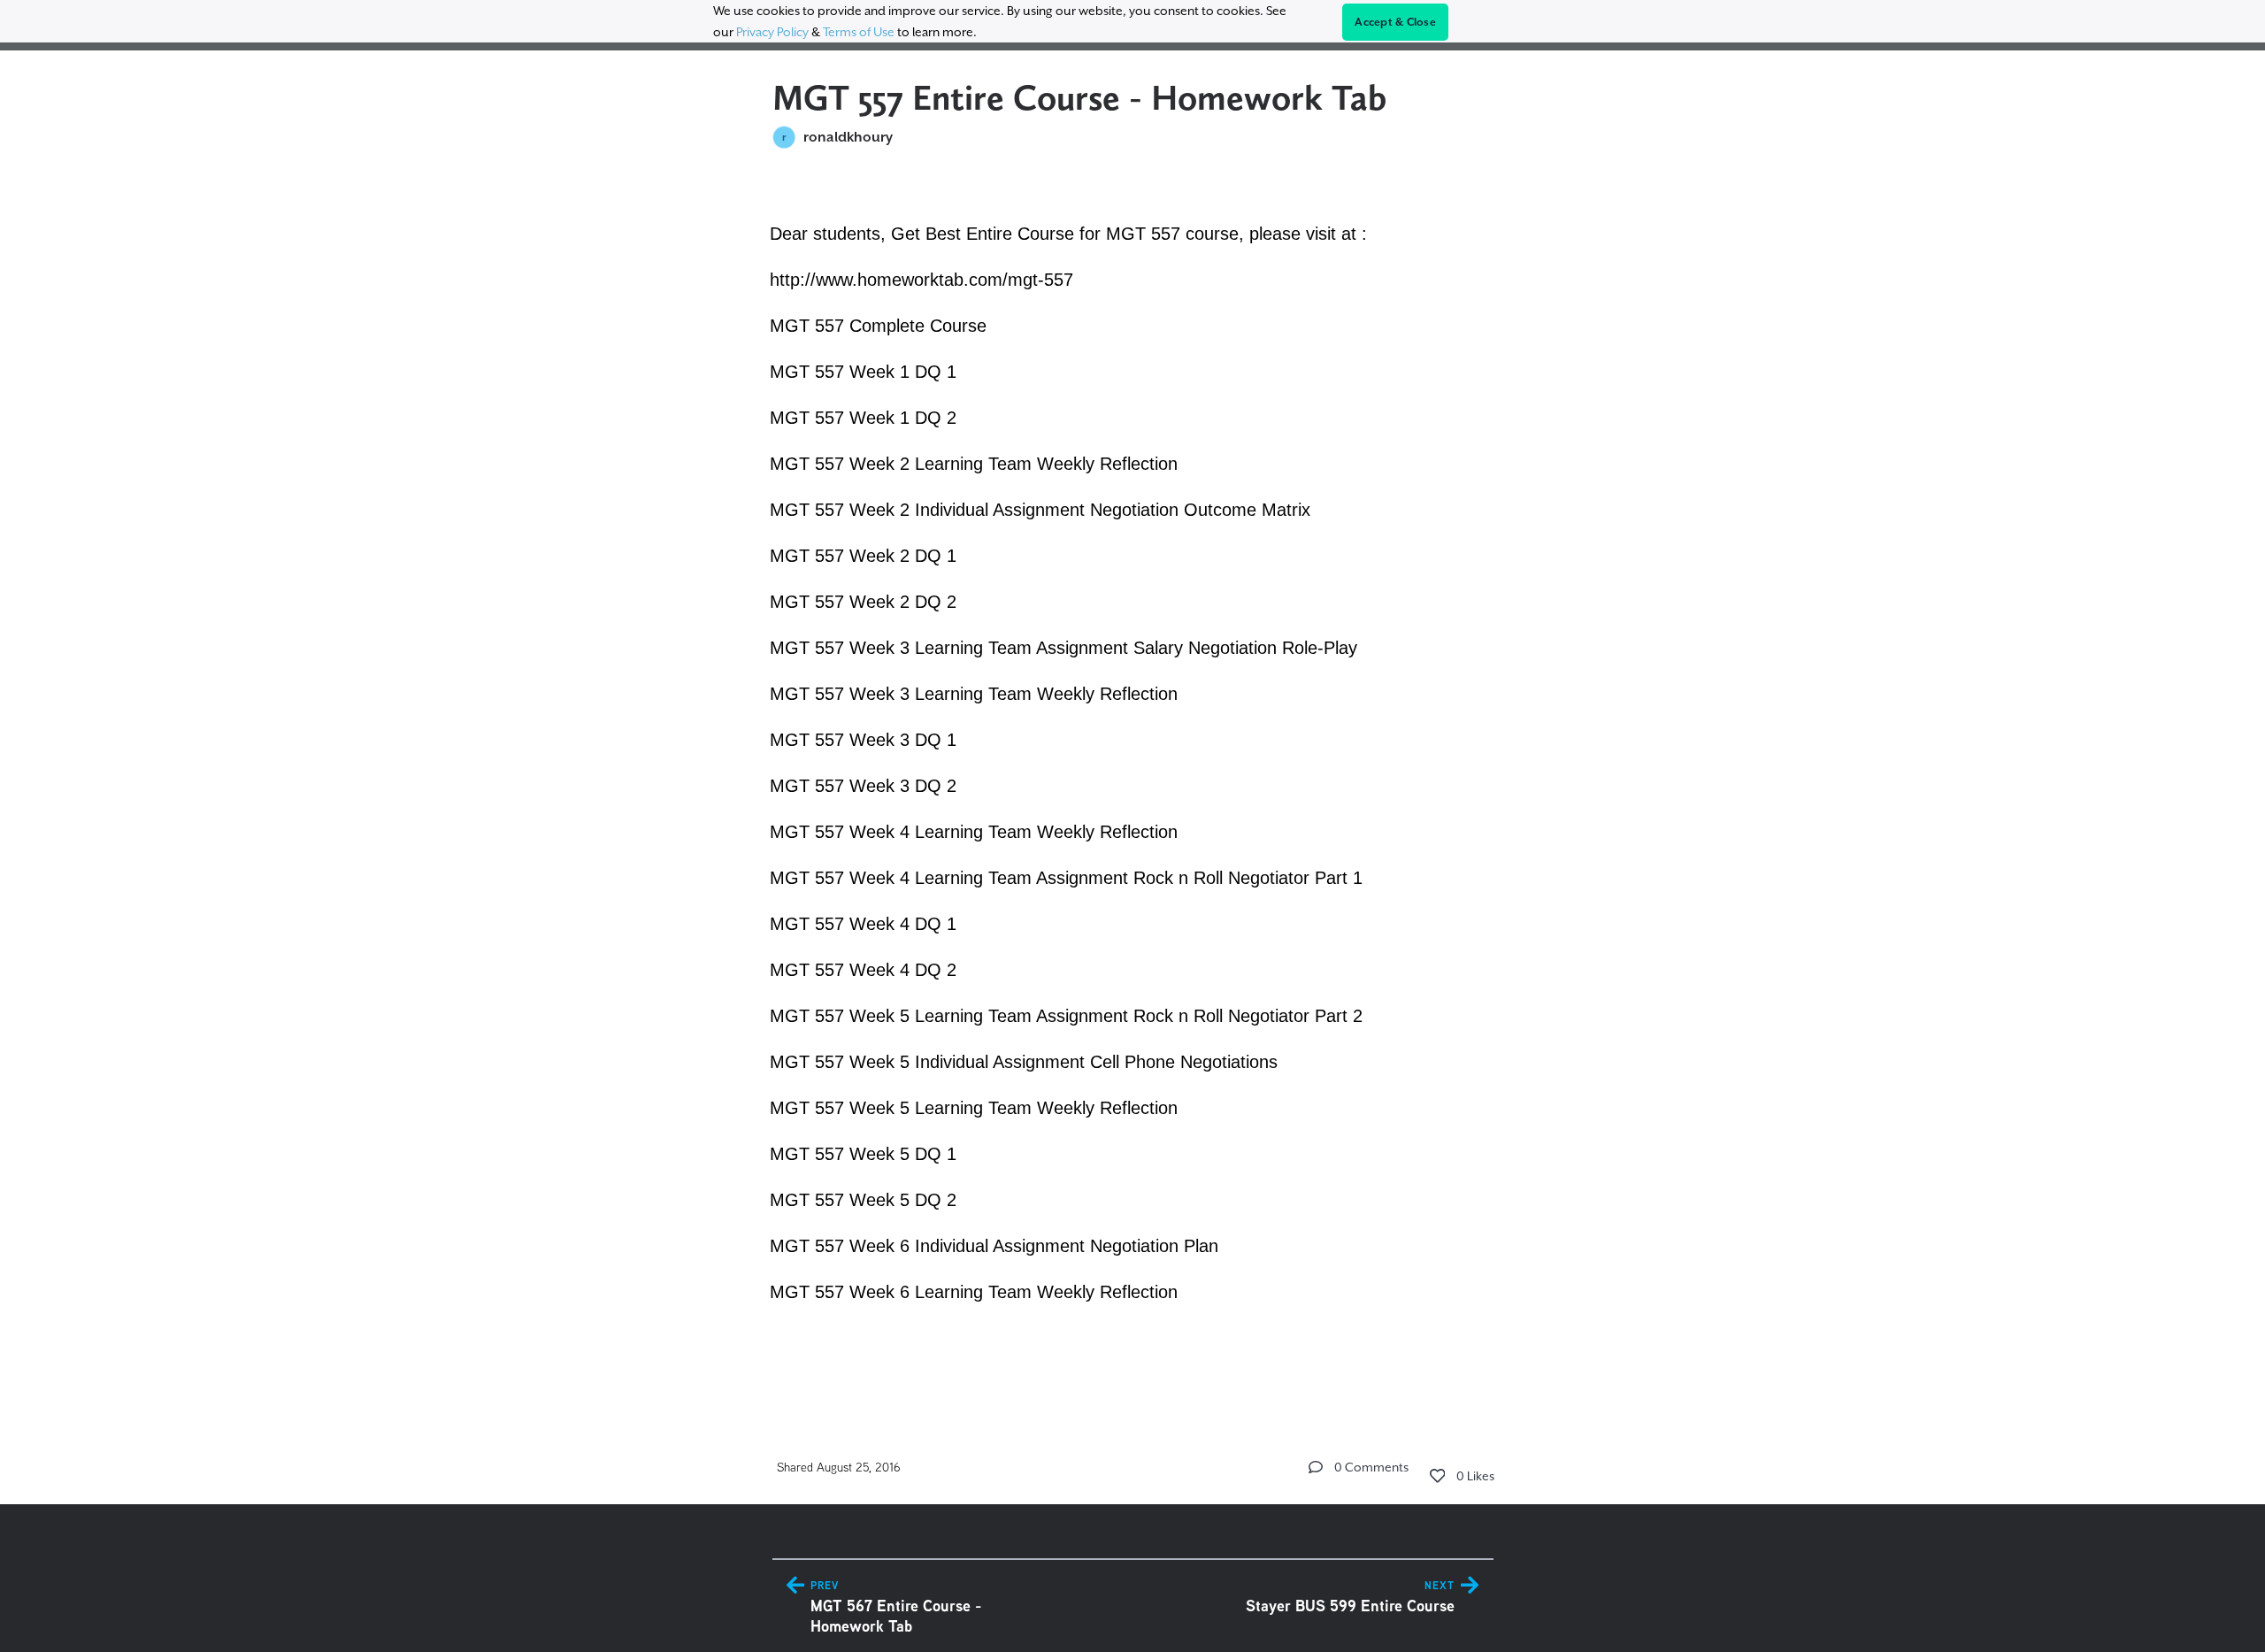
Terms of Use (859, 32)
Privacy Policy (772, 32)
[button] (1316, 1467)
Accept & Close (1395, 22)
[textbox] (1133, 783)
